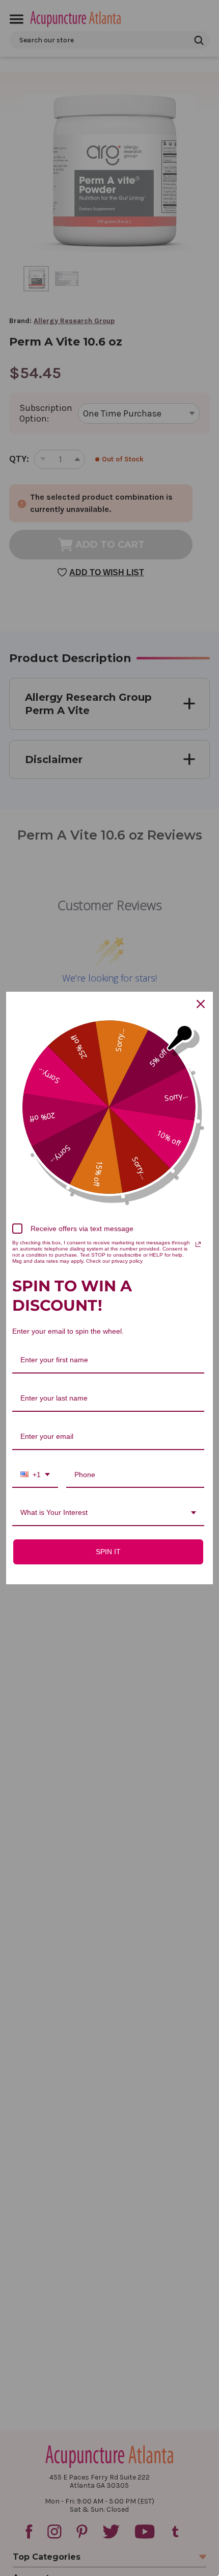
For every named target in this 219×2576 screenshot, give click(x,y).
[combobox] (35, 1475)
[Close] (201, 1004)
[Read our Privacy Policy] (198, 1244)
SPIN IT (108, 1552)
